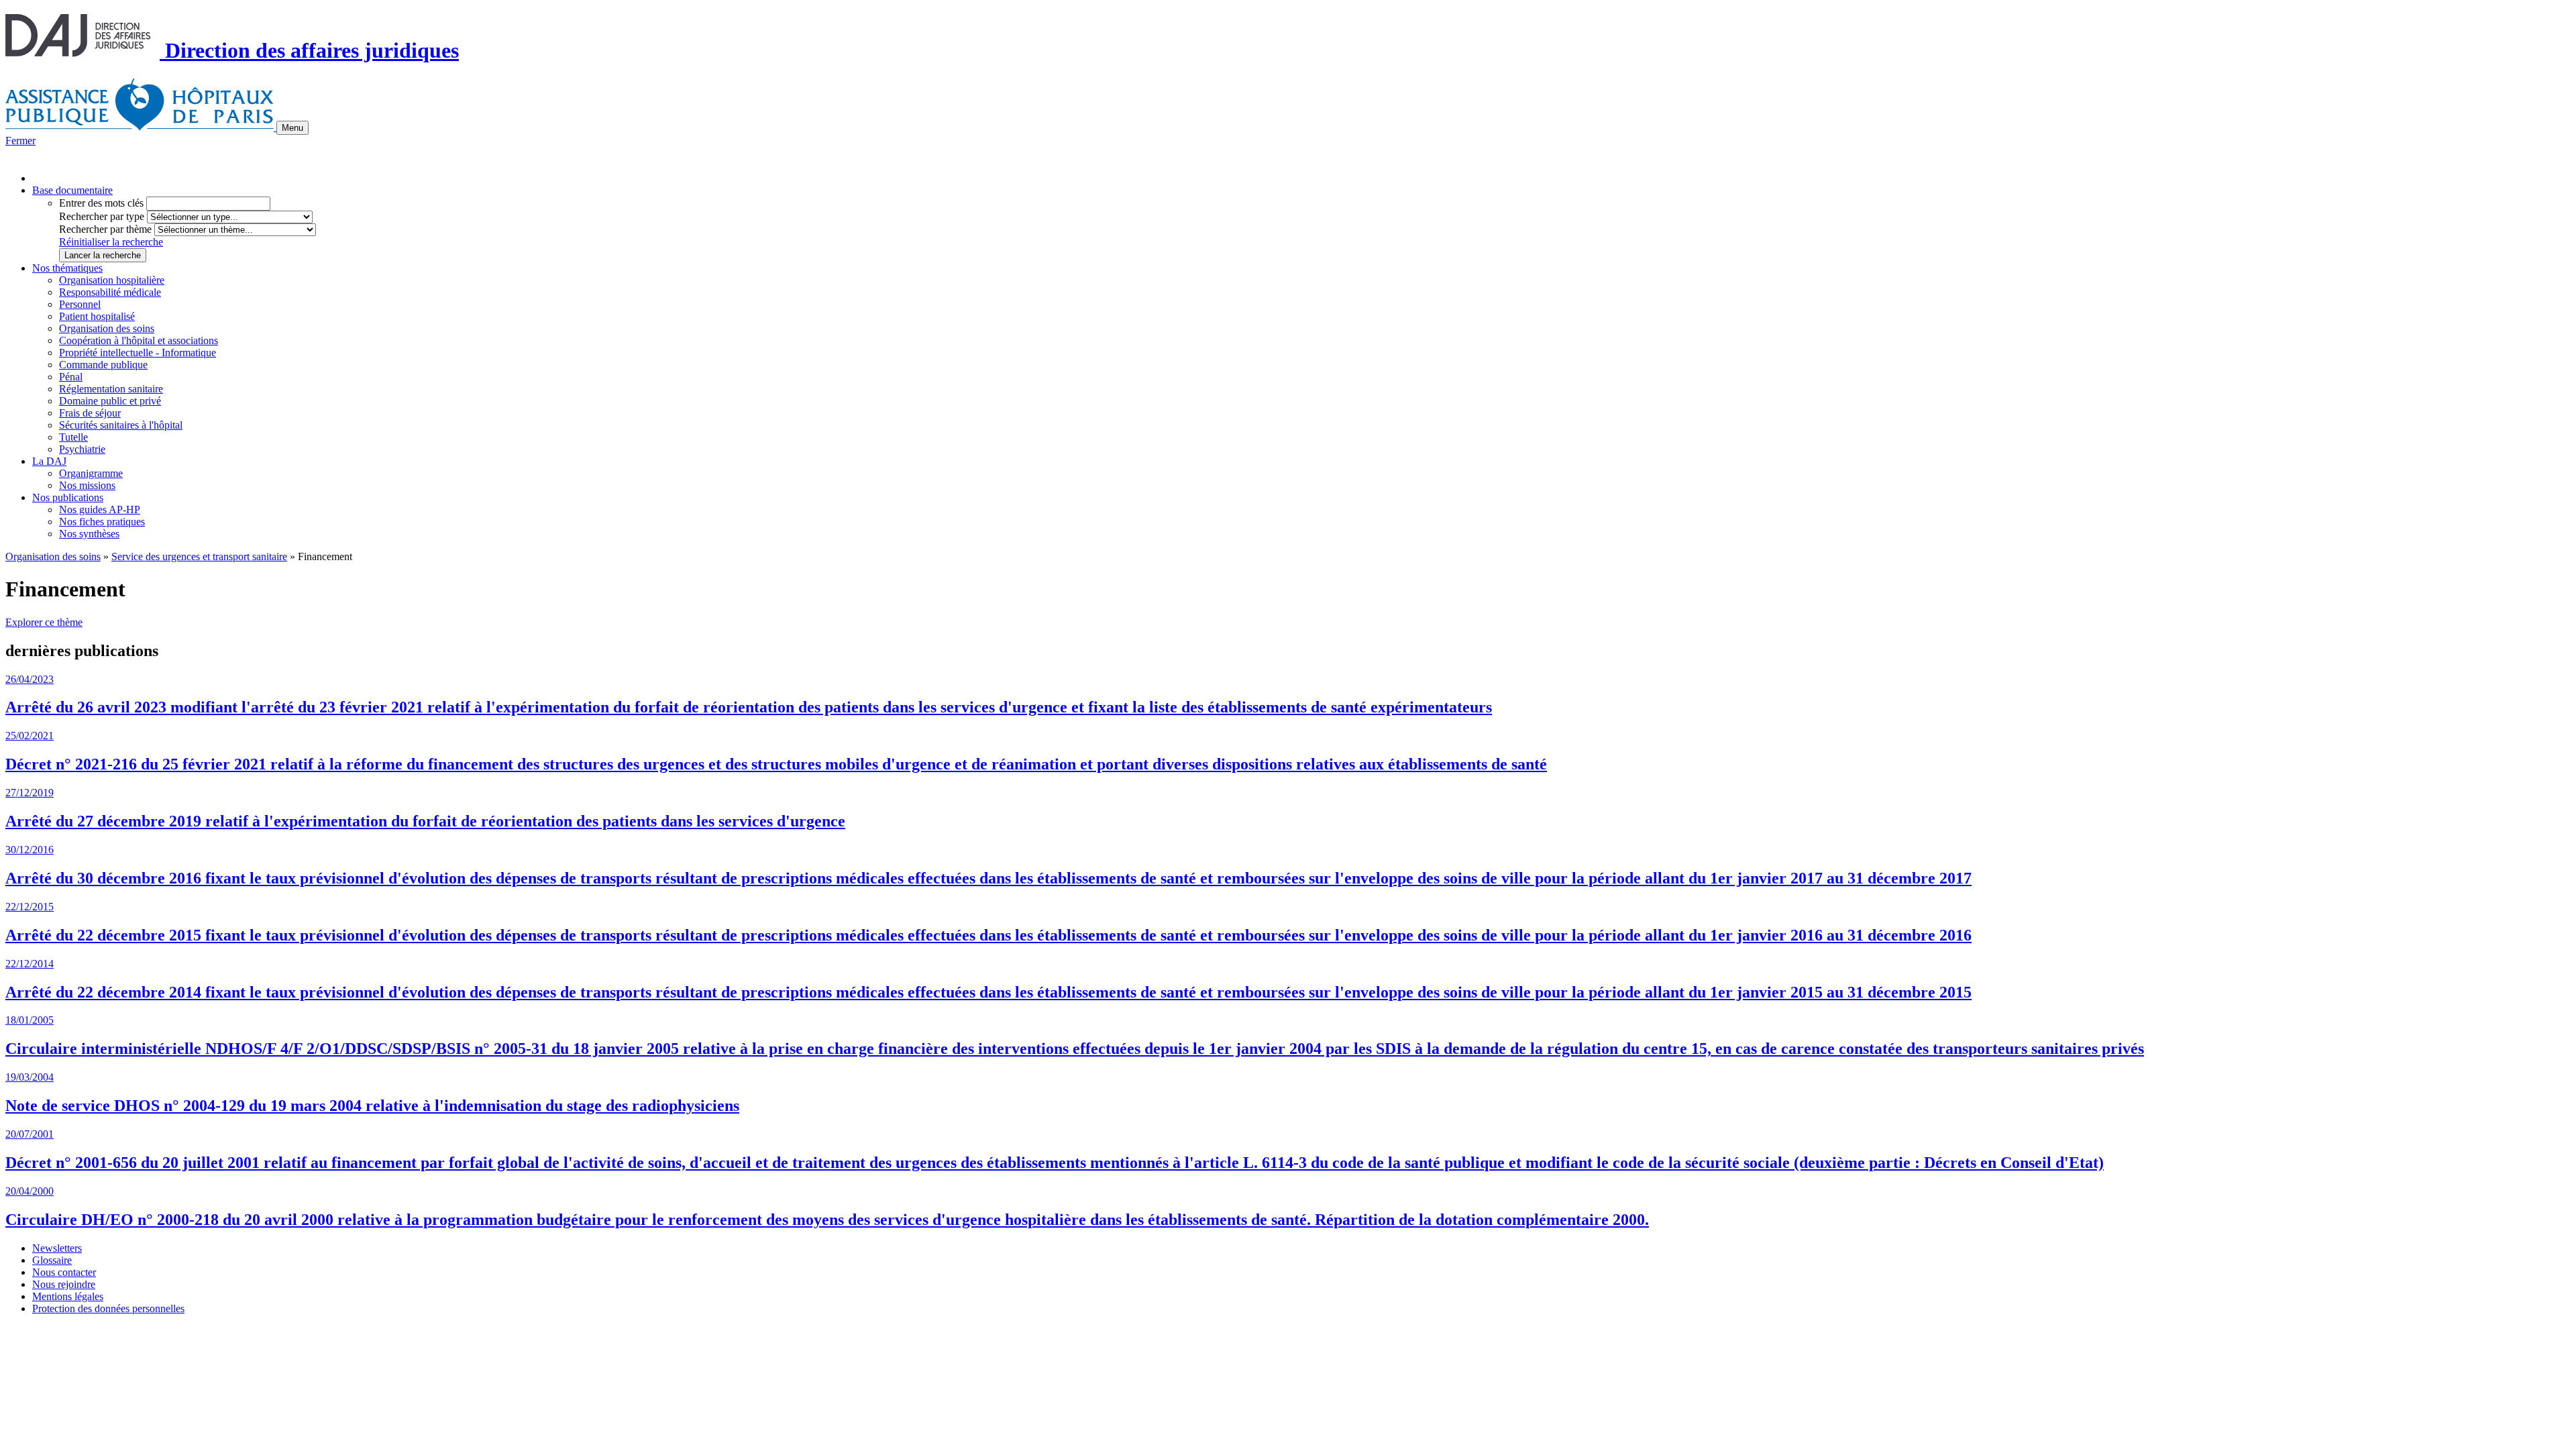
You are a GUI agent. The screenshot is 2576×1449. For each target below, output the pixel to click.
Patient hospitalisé (97, 316)
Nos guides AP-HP (100, 509)
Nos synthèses (89, 534)
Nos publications (68, 497)
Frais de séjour (90, 413)
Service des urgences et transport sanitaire (199, 556)
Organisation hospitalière (112, 280)
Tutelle (73, 437)
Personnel (80, 304)
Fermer (20, 141)
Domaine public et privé (110, 401)
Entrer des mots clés (101, 203)
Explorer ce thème (44, 622)
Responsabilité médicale (110, 292)
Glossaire (52, 1260)
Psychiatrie (82, 449)
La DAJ (49, 461)
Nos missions (87, 485)
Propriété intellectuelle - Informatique (138, 353)
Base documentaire (72, 190)
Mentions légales (68, 1296)
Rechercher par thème (105, 229)
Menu (292, 128)
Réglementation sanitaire (111, 389)
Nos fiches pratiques (102, 522)
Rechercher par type (102, 216)
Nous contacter (64, 1272)
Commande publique (103, 365)
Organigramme (91, 473)
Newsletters (57, 1248)
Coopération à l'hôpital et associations (139, 340)
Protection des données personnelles (108, 1308)
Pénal (71, 377)
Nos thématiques (67, 268)
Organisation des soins (107, 328)
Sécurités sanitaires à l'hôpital (121, 425)
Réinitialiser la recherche (111, 242)
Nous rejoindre (64, 1284)
